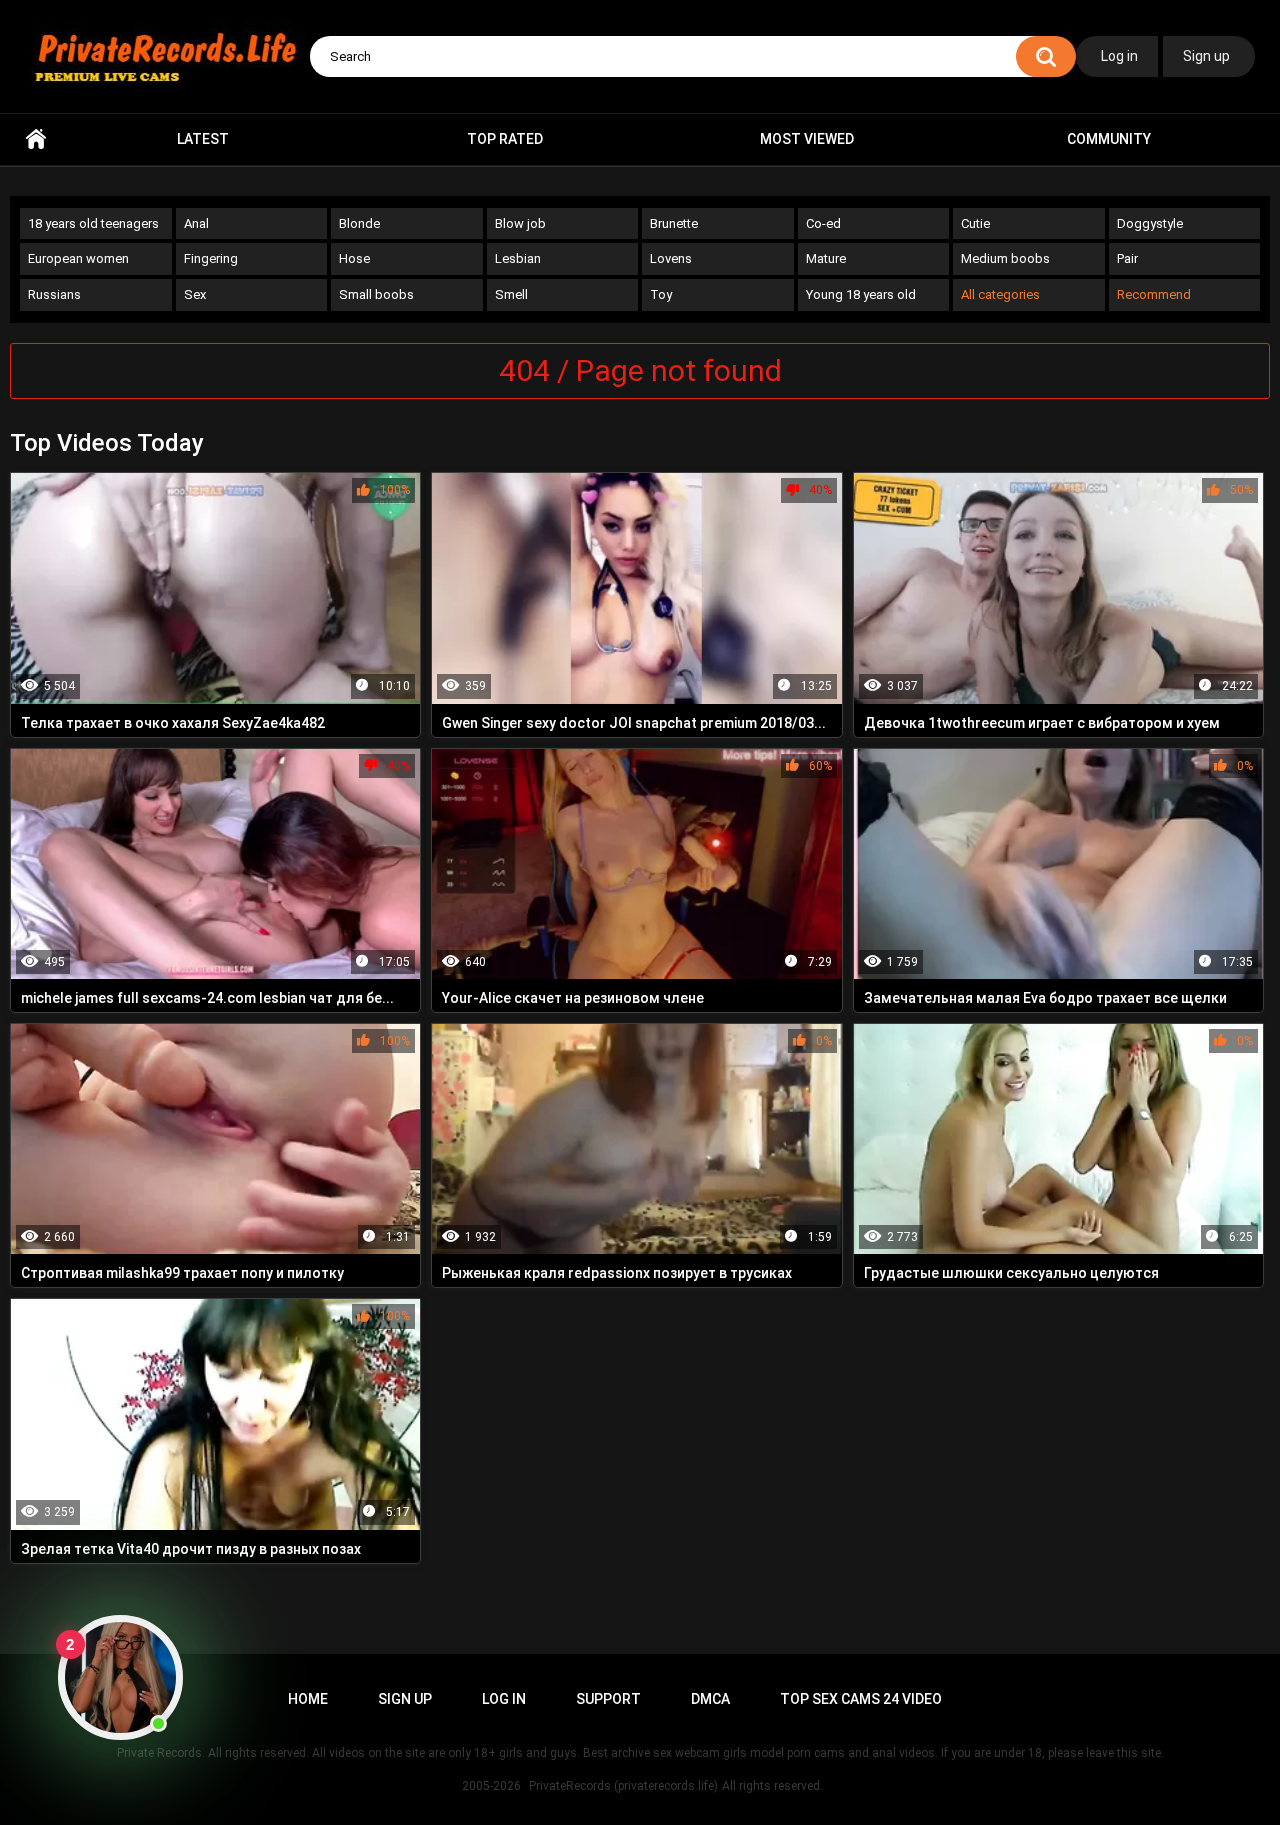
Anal (196, 223)
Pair (1127, 258)
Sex (195, 294)
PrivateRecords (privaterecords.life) (623, 1786)
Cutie (975, 223)
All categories (1000, 294)
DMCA (710, 1699)
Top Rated (505, 139)
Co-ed (823, 223)
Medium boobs (1005, 258)
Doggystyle (1150, 223)
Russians (54, 294)
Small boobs (376, 294)
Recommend (1154, 294)
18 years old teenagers (93, 223)
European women (78, 258)
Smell (511, 294)
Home (36, 139)
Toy (661, 294)
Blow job (520, 223)
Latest (203, 139)
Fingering (211, 258)
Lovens (671, 258)
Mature (826, 258)
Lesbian (518, 258)
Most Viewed (807, 139)
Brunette (674, 223)
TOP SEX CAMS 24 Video (861, 1699)
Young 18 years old (861, 294)
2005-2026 (491, 1786)
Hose (354, 258)
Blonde (359, 223)
